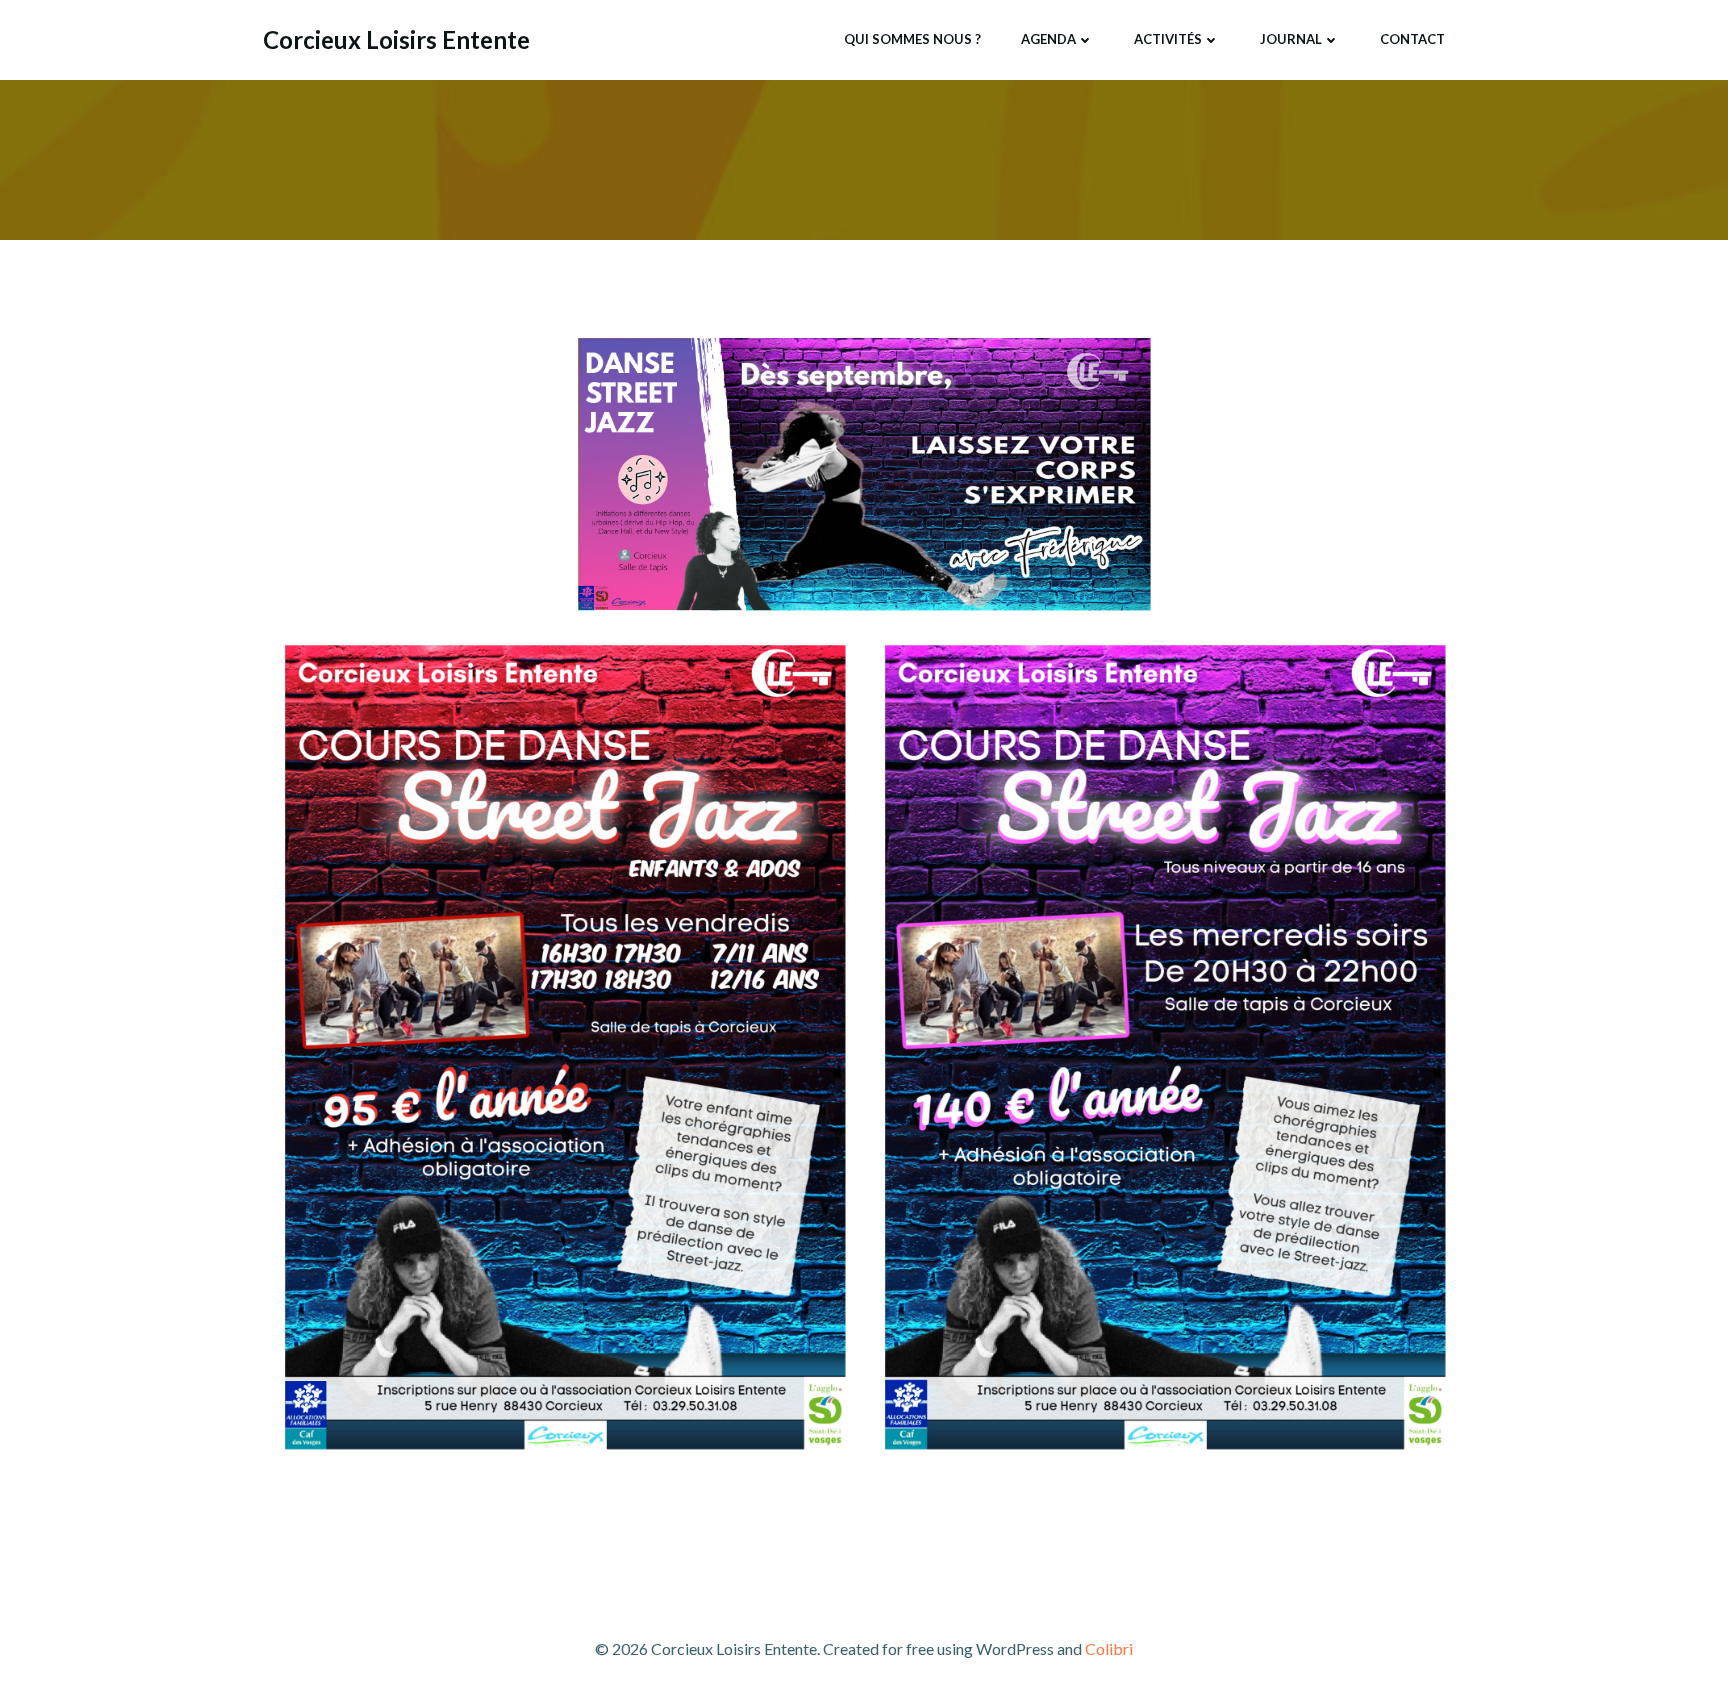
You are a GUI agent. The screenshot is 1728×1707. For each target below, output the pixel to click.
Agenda (1048, 39)
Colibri (1109, 1648)
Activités (1168, 39)
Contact (1412, 39)
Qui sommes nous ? (912, 39)
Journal (1291, 39)
